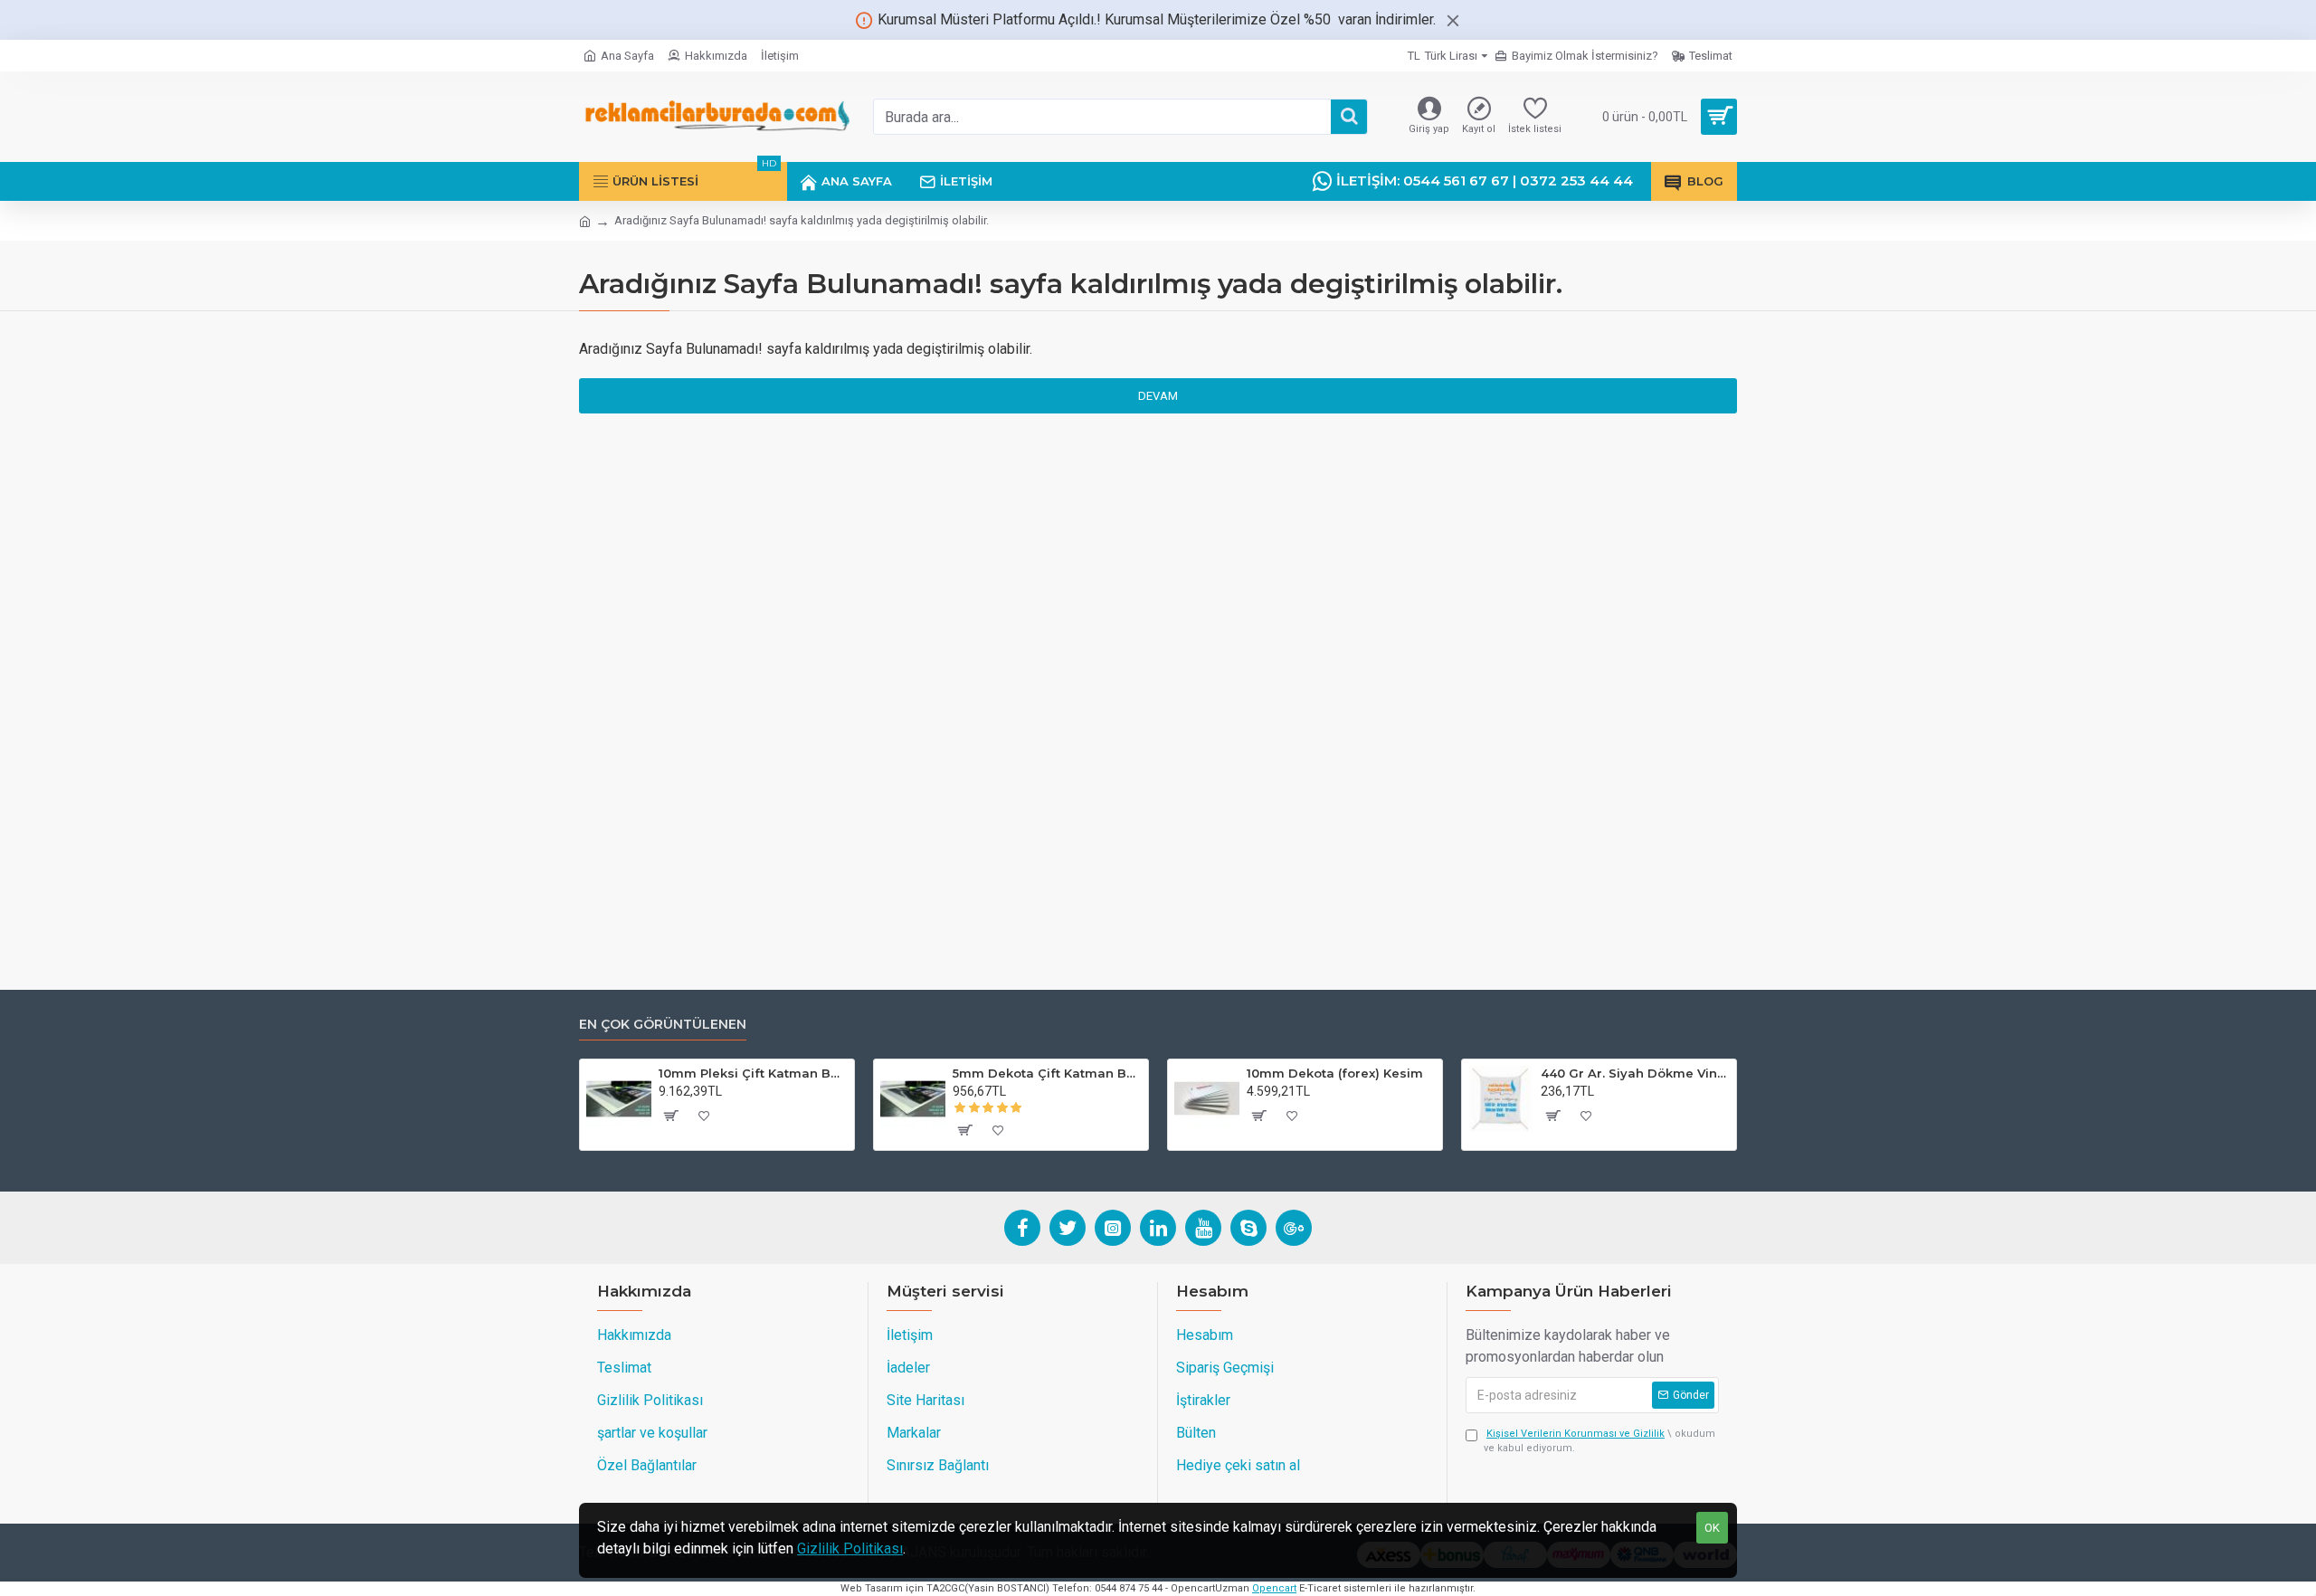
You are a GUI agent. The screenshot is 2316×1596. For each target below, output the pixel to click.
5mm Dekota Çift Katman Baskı (1047, 1073)
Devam (1158, 396)
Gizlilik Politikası (850, 1548)
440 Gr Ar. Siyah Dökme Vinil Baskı (1635, 1073)
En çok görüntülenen (663, 1025)
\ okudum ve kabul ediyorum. (1599, 1441)
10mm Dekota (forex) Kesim (1335, 1073)
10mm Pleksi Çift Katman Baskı (753, 1073)
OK (1712, 1528)
